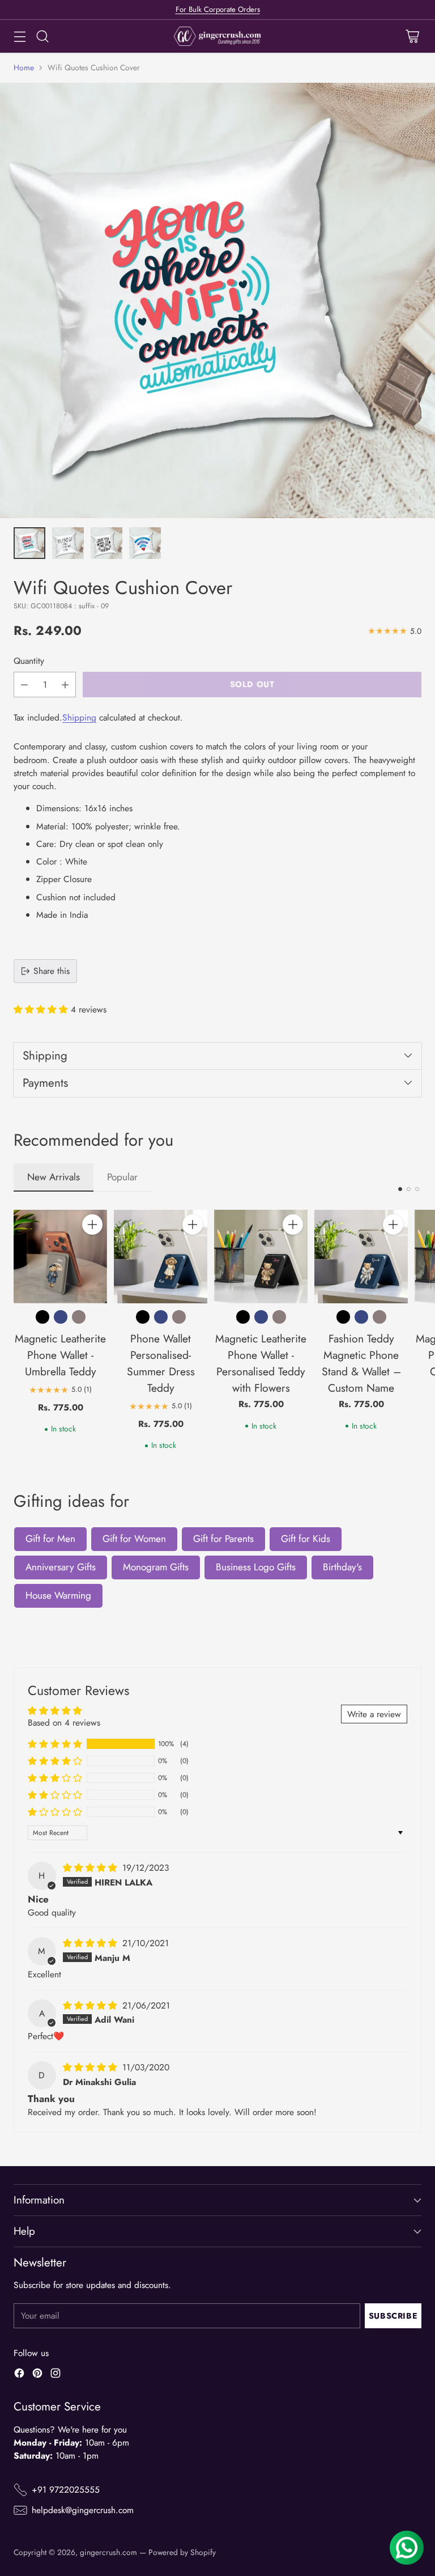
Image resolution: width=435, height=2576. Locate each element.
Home (24, 67)
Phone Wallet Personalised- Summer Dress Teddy (161, 1363)
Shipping (79, 717)
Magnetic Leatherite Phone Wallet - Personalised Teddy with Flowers (261, 1363)
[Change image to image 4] (145, 543)
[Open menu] (20, 37)
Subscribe (393, 2316)
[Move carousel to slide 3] (417, 1189)
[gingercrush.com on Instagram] (56, 2375)
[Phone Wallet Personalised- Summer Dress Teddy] (161, 1257)
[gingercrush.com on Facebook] (19, 2375)
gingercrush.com (108, 2552)
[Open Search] (42, 37)
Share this (52, 971)
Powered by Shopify (182, 2552)
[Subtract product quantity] (24, 685)
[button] (42, 1009)
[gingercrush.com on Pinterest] (37, 2375)
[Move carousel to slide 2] (409, 1189)
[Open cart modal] (412, 37)
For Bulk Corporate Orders (218, 9)
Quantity (29, 661)
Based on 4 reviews (64, 1723)
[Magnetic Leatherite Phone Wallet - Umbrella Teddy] (60, 1257)
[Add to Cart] (92, 1225)
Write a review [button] (374, 1714)
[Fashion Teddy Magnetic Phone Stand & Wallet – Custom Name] (361, 1257)
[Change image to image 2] (68, 543)
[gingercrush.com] (218, 36)
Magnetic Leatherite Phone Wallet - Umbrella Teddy (60, 1355)
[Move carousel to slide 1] (400, 1189)
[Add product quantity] (65, 685)
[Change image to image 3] (106, 543)
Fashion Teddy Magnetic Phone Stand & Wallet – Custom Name (361, 1363)
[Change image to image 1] (29, 543)
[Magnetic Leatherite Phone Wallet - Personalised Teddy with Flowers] (261, 1257)
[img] (91, 1868)
